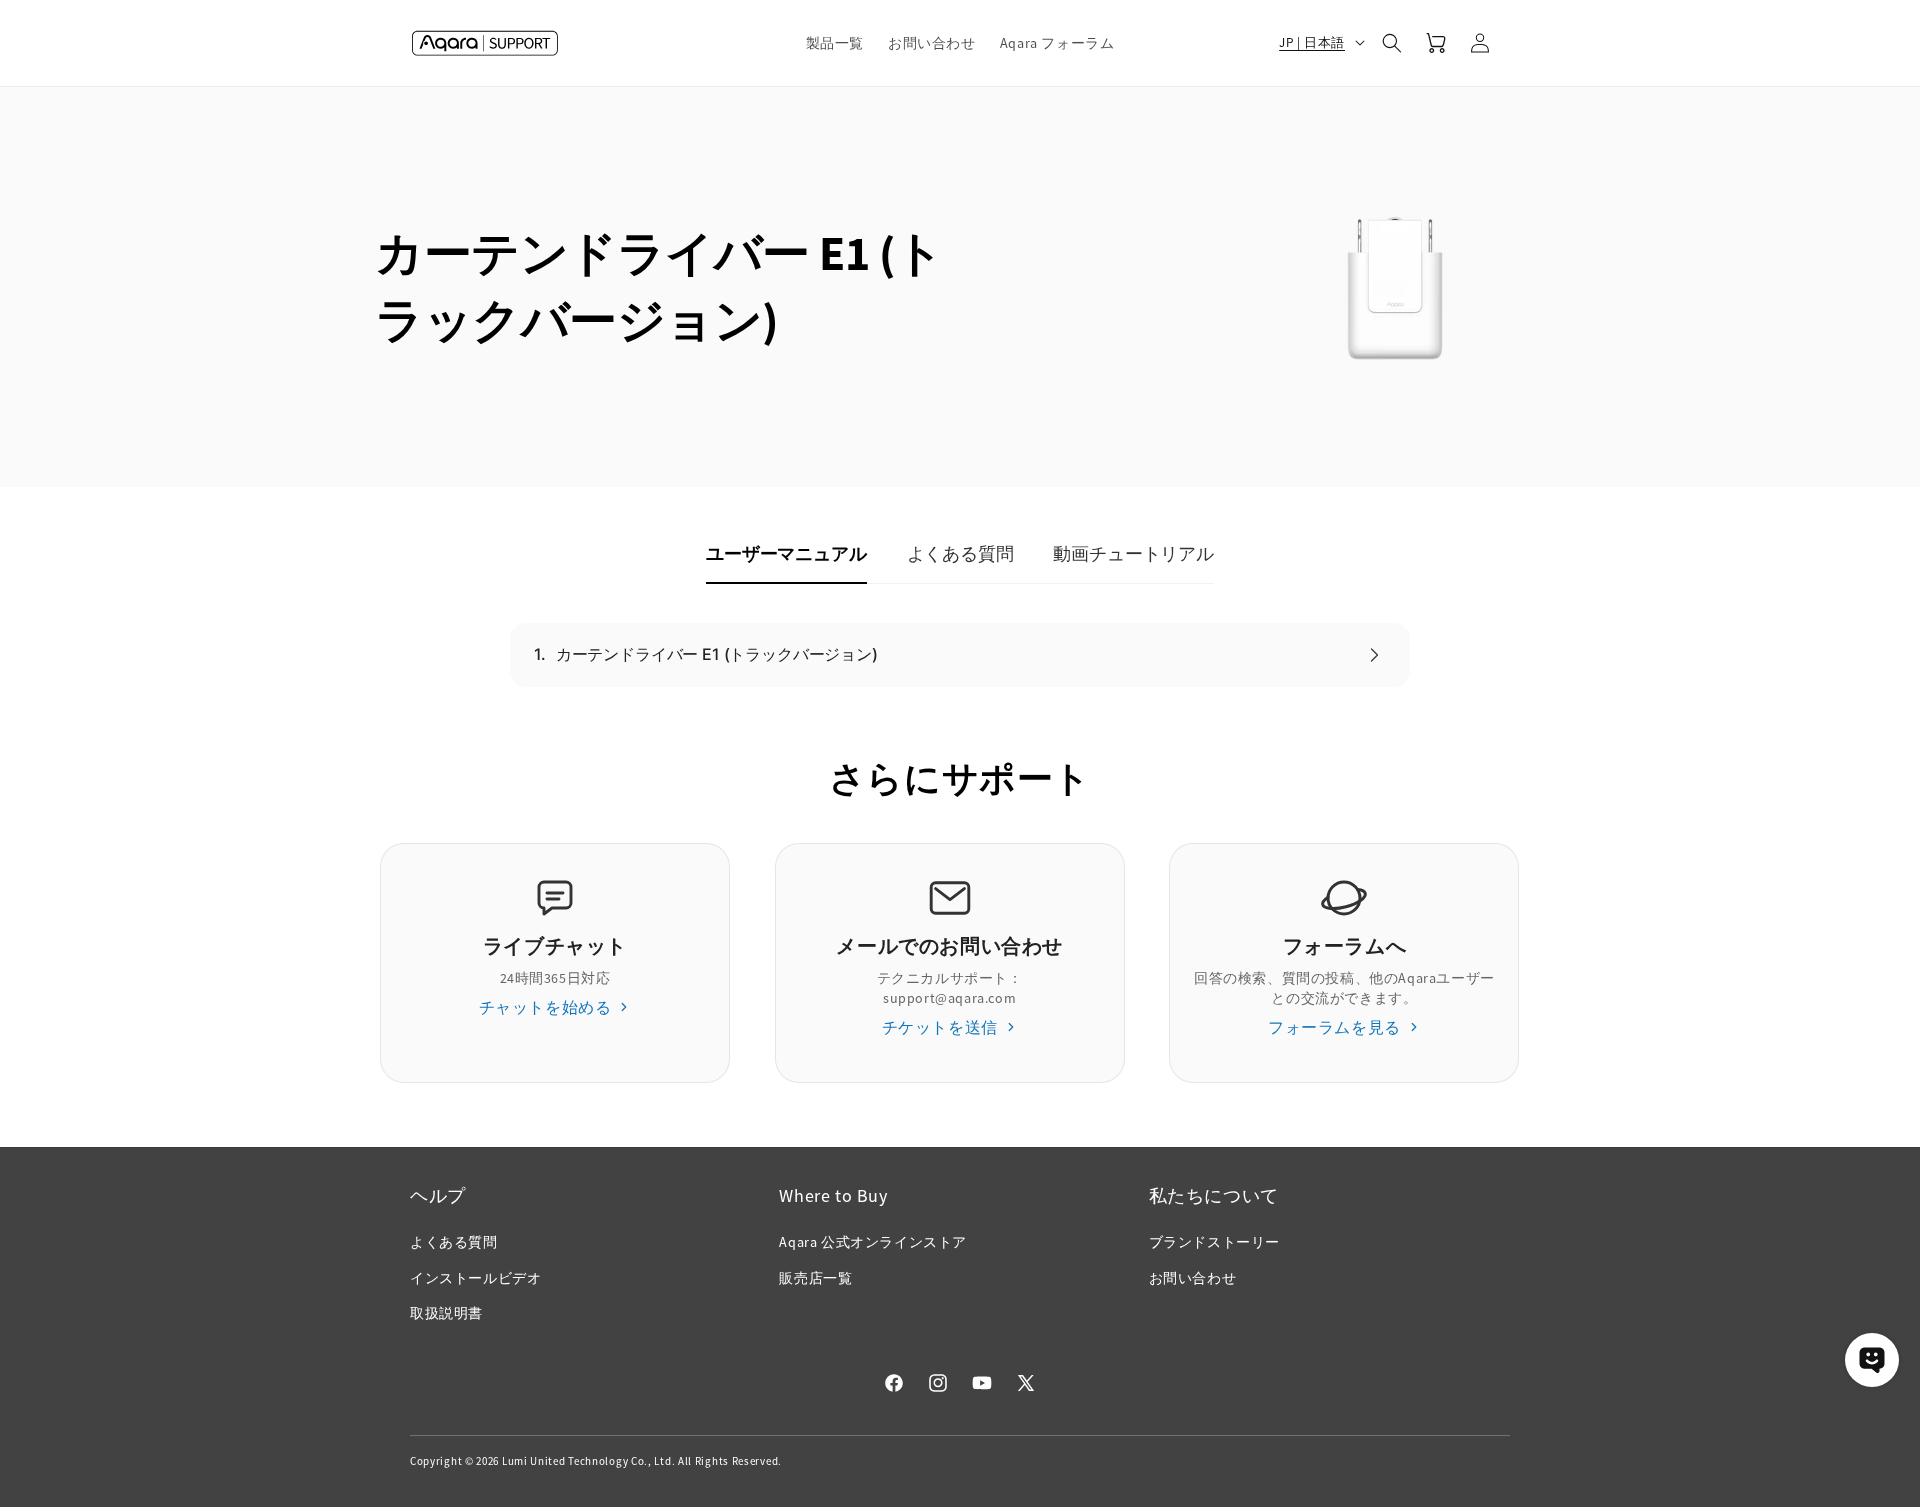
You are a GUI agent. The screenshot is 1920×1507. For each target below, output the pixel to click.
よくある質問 (454, 1242)
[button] (835, 43)
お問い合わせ (1193, 1278)
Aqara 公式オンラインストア (873, 1242)
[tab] (786, 555)
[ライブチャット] (1872, 1360)
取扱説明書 (446, 1313)
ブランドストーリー (1214, 1242)
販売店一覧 (815, 1278)
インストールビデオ (475, 1278)
